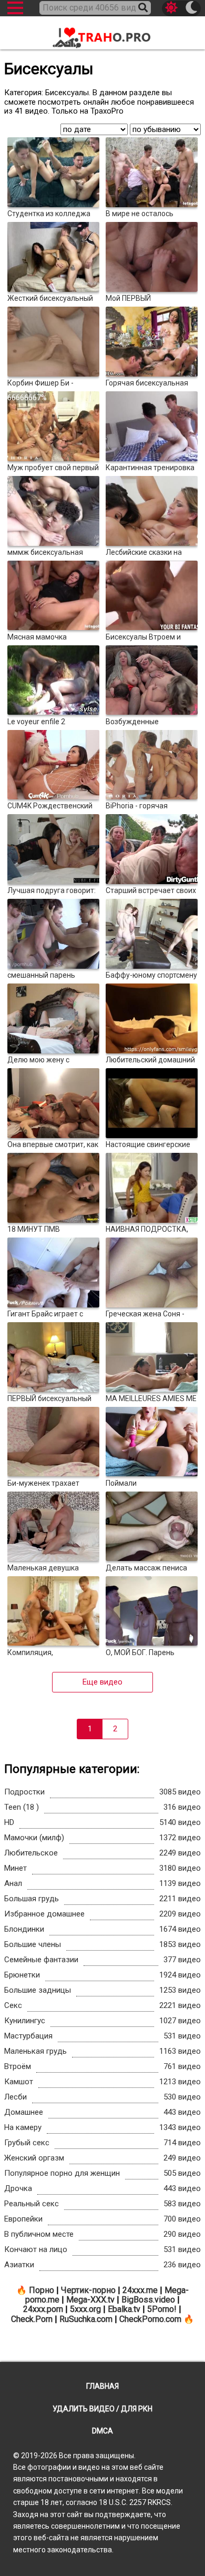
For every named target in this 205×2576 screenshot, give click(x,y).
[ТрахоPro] (102, 34)
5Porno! (162, 2309)
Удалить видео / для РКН (102, 2409)
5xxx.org (85, 2309)
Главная (102, 2386)
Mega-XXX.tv (90, 2300)
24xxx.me (140, 2290)
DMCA (102, 2431)
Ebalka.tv (124, 2309)
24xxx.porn (43, 2309)
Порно (42, 2290)
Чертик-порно (88, 2290)
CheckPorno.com (150, 2319)
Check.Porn (32, 2319)
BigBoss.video (148, 2300)
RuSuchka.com (86, 2319)
